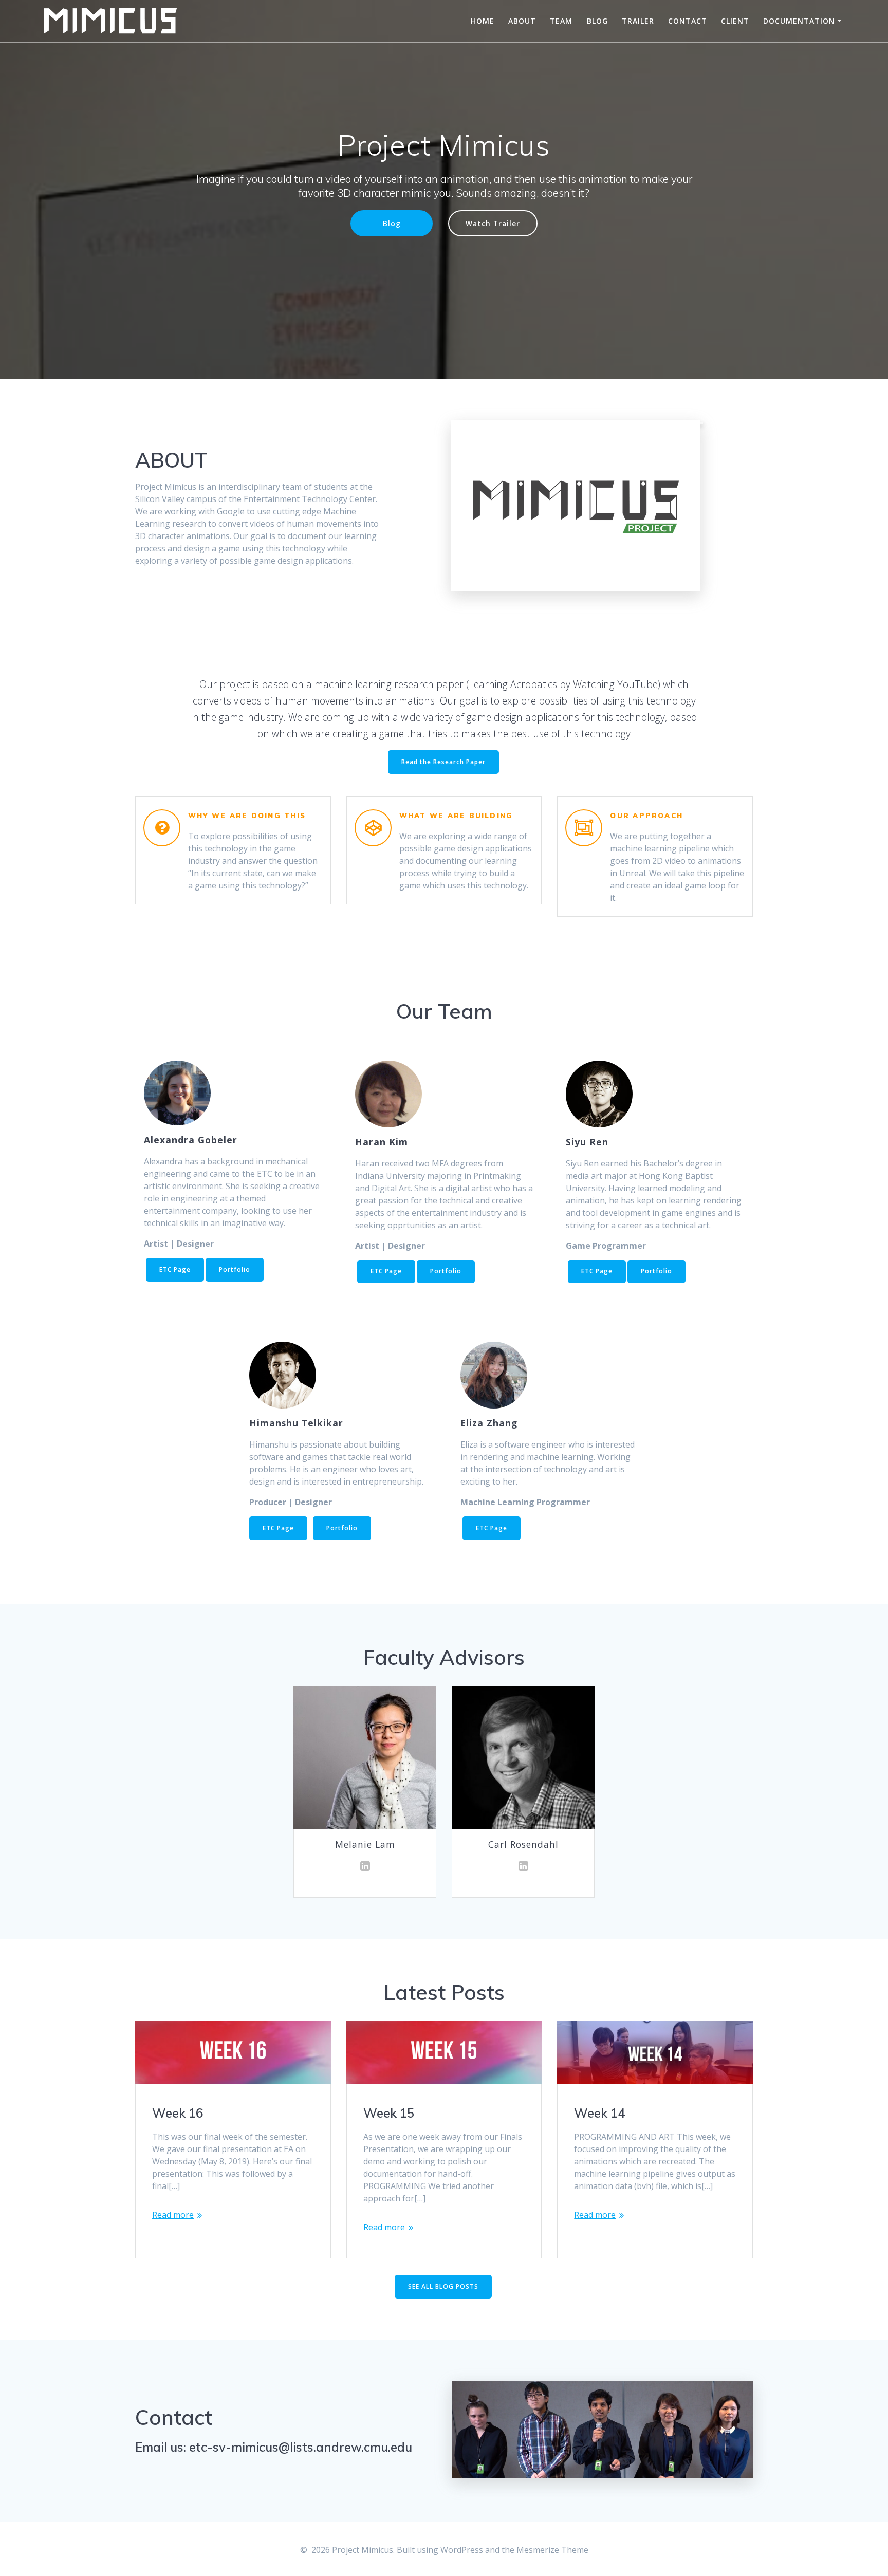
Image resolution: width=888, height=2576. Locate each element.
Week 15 (389, 2113)
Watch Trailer (493, 223)
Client (735, 21)
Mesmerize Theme (552, 2550)
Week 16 (178, 2113)
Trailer (638, 21)
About (522, 21)
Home (483, 21)
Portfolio (235, 1270)
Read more (173, 2215)
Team (561, 21)
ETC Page (175, 1270)
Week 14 (599, 2113)
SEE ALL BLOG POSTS (443, 2286)
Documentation (799, 21)
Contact (688, 21)
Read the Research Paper (443, 762)
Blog (597, 21)
